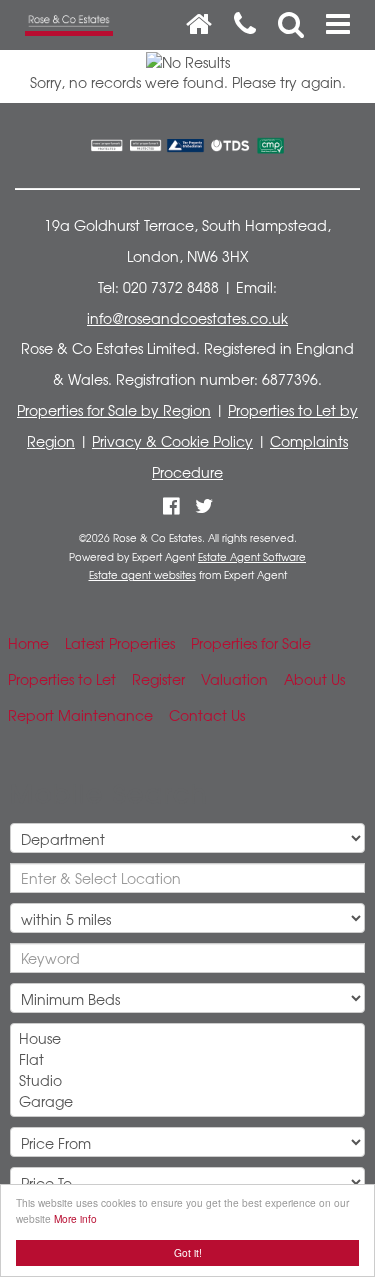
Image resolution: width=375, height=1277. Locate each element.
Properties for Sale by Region (114, 410)
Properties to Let (62, 679)
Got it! (188, 1252)
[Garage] (187, 1101)
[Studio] (187, 1080)
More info (75, 1218)
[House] (187, 1038)
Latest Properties (120, 643)
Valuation (234, 679)
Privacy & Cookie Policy (172, 441)
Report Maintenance (80, 715)
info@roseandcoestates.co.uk (187, 318)
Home (28, 643)
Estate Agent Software (252, 557)
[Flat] (187, 1059)
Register (158, 679)
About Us (314, 679)
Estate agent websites (142, 575)
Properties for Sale (251, 643)
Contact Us (207, 715)
